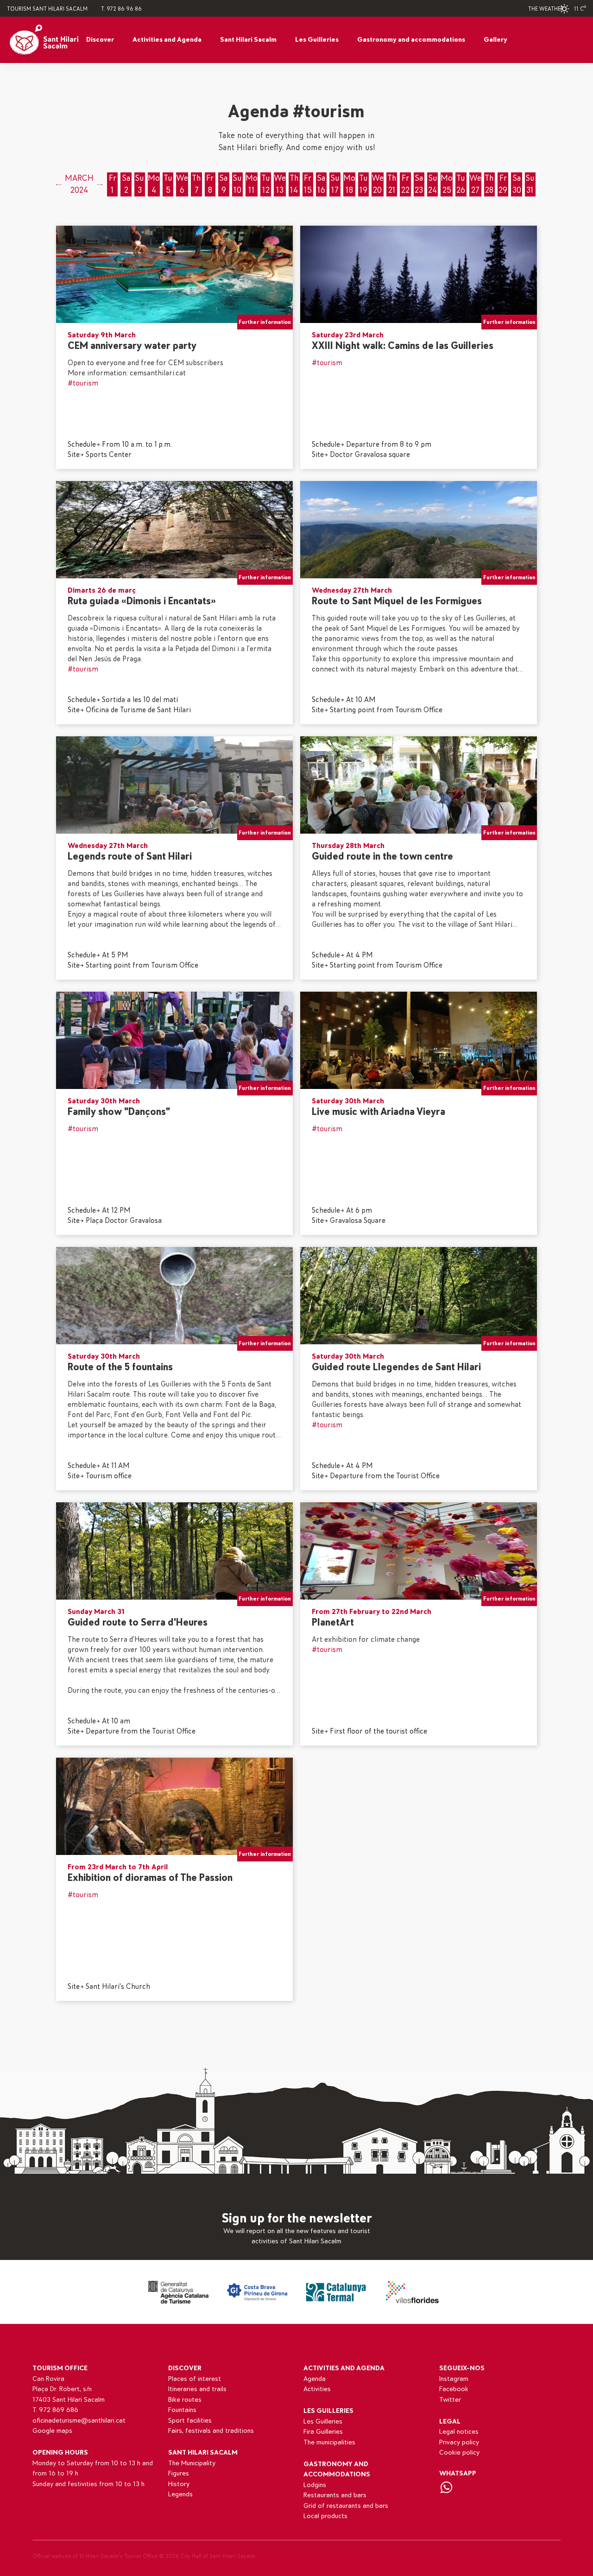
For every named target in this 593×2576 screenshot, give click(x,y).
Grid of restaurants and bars (346, 2506)
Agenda (315, 2379)
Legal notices (459, 2432)
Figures (179, 2473)
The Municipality (192, 2463)
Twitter (450, 2400)
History (179, 2484)
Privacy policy (459, 2442)
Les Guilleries (317, 40)
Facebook (454, 2389)
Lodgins (315, 2485)
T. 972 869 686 (55, 2410)
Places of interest (195, 2379)
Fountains (182, 2410)
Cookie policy (459, 2453)
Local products (325, 2516)
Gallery (495, 40)
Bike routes (185, 2400)
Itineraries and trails (197, 2389)
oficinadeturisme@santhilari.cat (79, 2421)
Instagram (454, 2379)
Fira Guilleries (323, 2432)
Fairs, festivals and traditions (211, 2431)
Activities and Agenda (167, 40)
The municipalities (329, 2442)
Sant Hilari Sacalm (248, 40)
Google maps (52, 2431)
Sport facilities (190, 2421)
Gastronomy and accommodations (411, 40)
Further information (265, 322)
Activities (317, 2389)
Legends (180, 2494)
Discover (100, 40)
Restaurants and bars (335, 2495)
